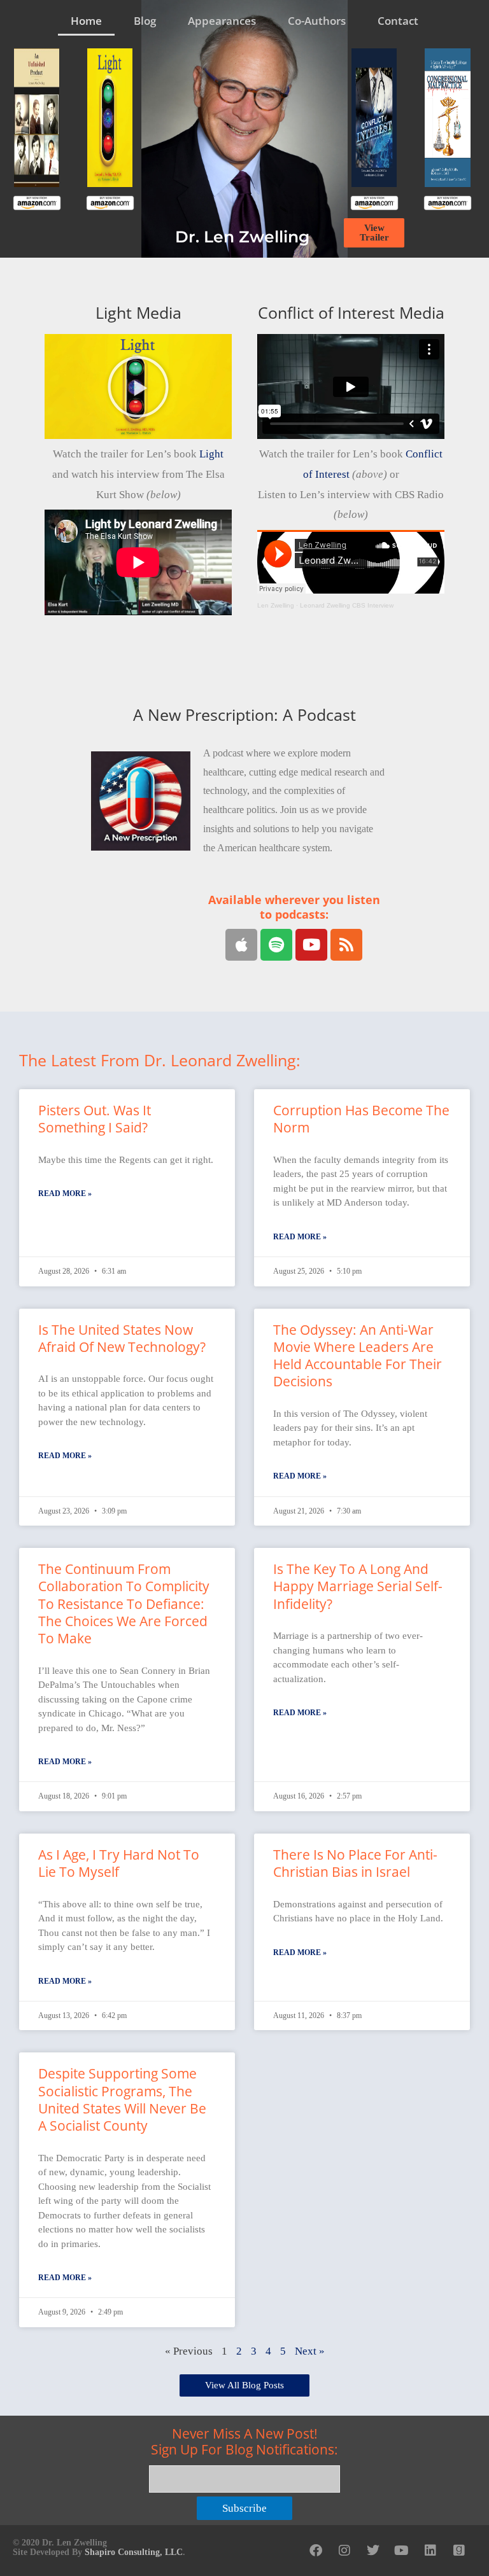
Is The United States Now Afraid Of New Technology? (122, 1338)
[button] (138, 387)
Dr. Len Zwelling (242, 237)
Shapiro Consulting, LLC (134, 2552)
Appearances (222, 21)
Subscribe (244, 2508)
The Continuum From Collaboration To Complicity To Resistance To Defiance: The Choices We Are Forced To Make (124, 1604)
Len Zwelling (276, 605)
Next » (310, 2351)
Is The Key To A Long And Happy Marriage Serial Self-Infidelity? (358, 1586)
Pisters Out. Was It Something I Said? (95, 1119)
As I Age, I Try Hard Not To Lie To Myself (119, 1863)
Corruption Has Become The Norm (361, 1119)
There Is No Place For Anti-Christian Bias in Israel (355, 1863)
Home (86, 21)
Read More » (65, 1194)
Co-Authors (317, 21)
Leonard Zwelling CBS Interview (347, 605)
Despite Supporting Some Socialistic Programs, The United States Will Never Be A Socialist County (122, 2099)
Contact (398, 21)
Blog (145, 21)
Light (211, 454)
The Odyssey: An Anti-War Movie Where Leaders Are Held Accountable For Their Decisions (358, 1356)
